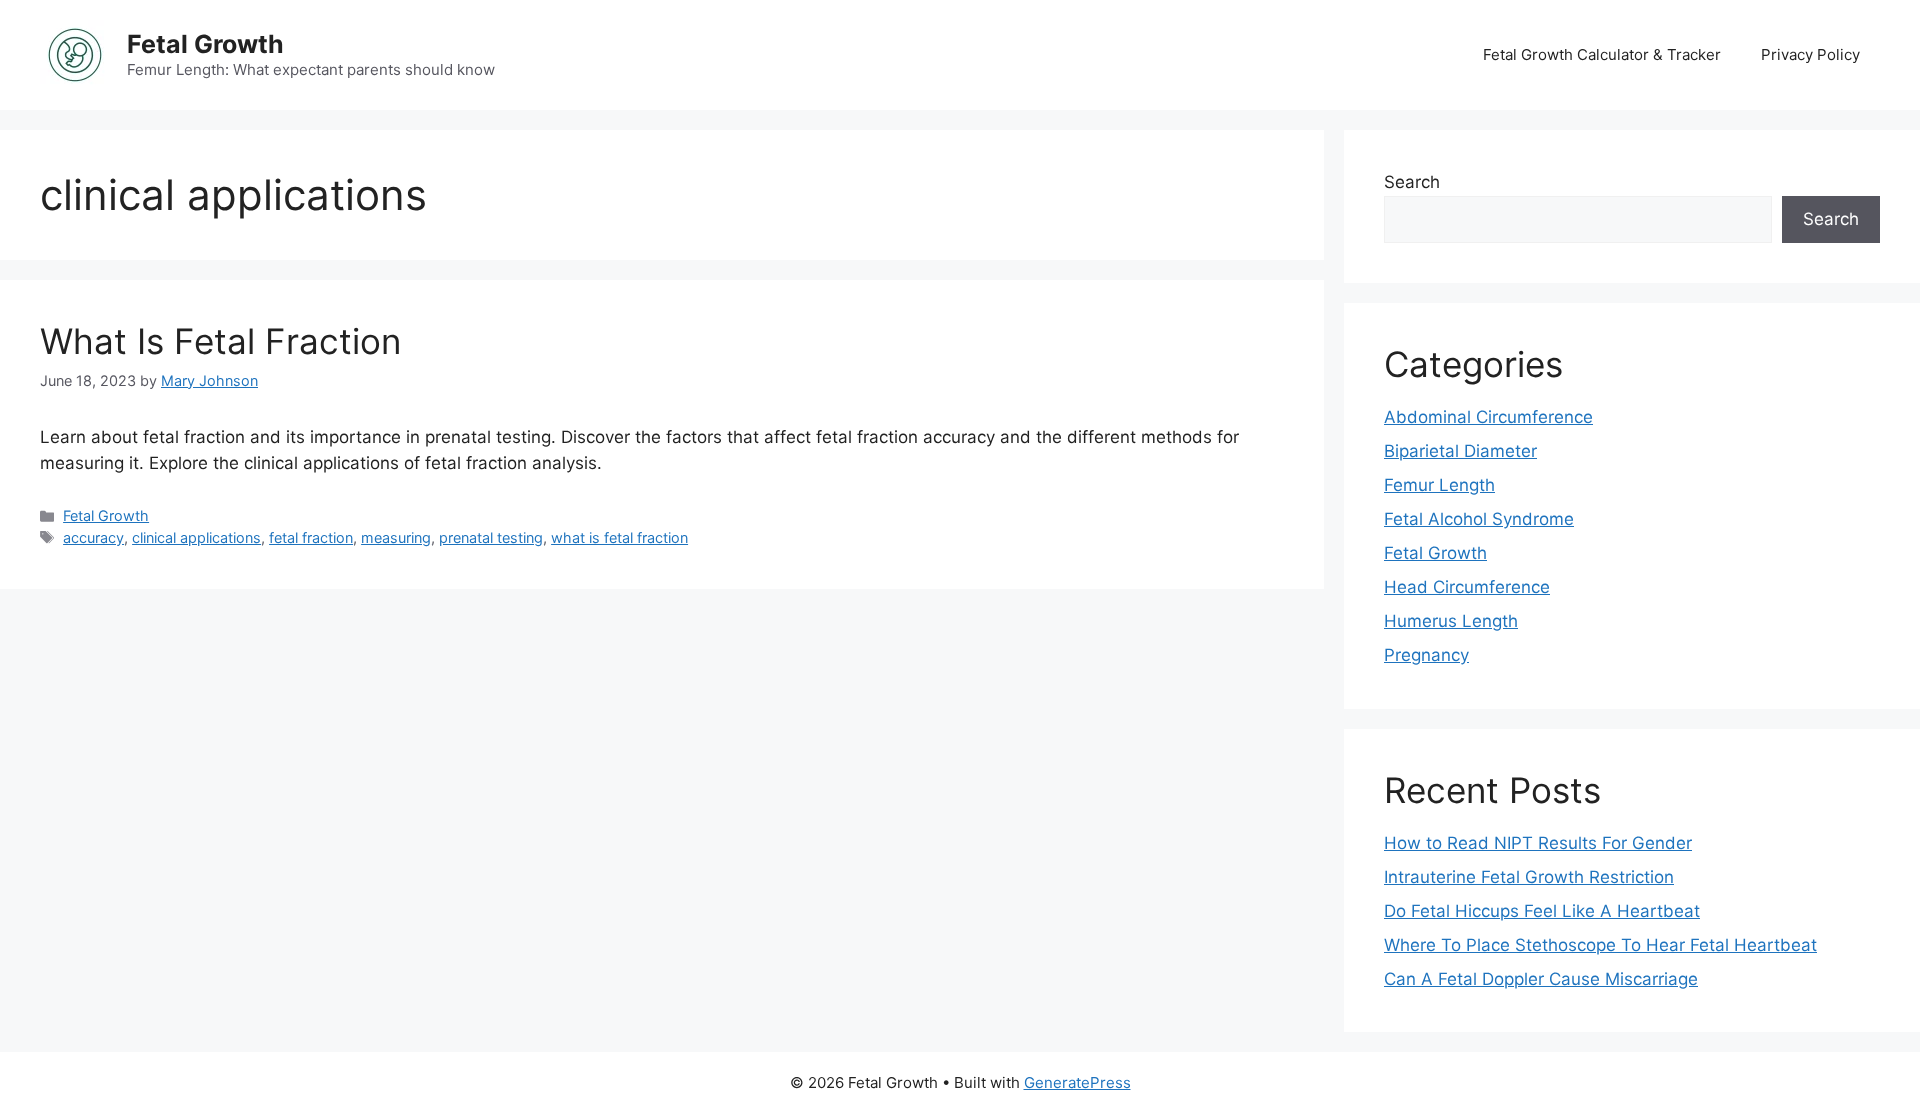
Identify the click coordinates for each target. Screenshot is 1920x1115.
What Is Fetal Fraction (220, 341)
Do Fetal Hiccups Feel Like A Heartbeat (1542, 911)
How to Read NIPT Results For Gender (1538, 843)
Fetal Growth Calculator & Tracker (1602, 54)
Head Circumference (1467, 587)
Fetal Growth (205, 44)
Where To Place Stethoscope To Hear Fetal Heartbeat (1600, 945)
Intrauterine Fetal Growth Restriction (1529, 877)
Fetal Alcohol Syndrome (1479, 519)
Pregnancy (1426, 655)
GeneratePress (1077, 1082)
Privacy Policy (1810, 54)
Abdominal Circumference (1488, 417)
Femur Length (1439, 485)
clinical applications (196, 537)
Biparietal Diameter (1460, 451)
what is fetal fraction (619, 537)
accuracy (93, 537)
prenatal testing (491, 537)
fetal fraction (311, 537)
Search (1412, 182)
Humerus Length (1451, 621)
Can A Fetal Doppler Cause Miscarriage (1541, 979)
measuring (396, 537)
